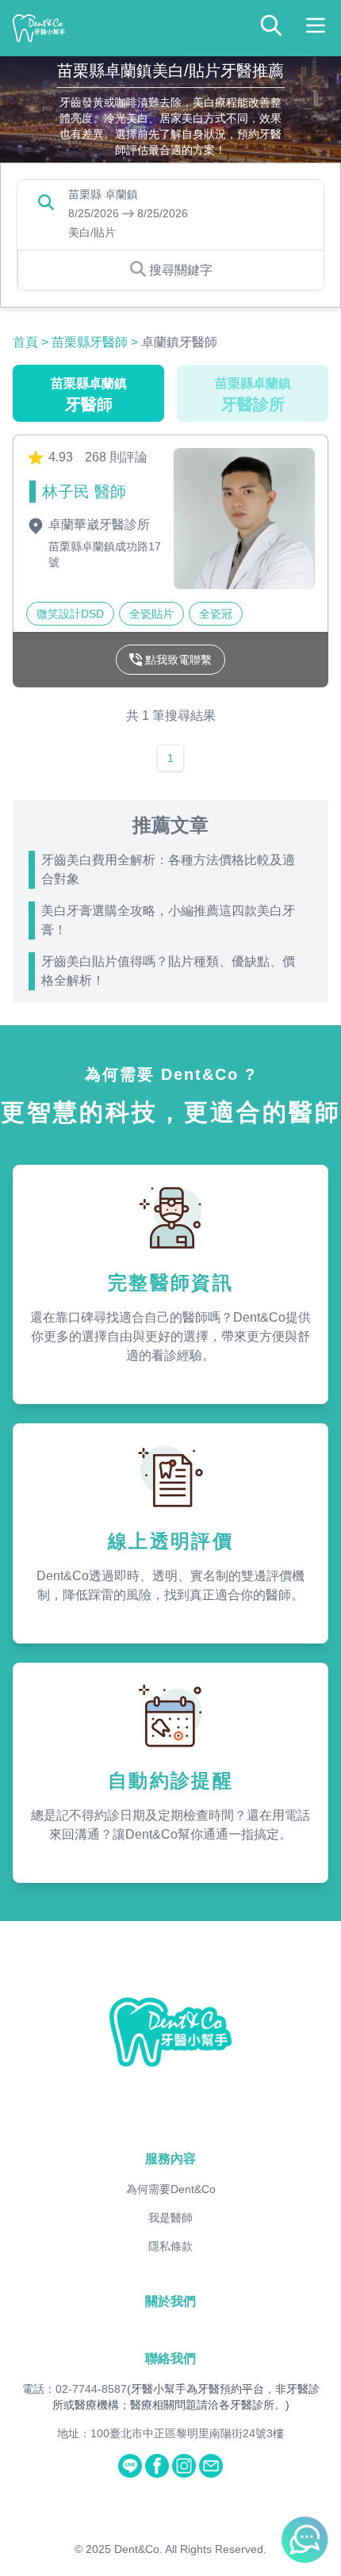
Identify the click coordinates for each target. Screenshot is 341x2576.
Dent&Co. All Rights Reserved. (190, 2549)
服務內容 (170, 2159)
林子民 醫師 (84, 492)
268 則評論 (116, 457)
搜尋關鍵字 (181, 270)
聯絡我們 (170, 2358)
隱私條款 (170, 2246)
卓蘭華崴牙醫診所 (98, 524)
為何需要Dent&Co (171, 2189)
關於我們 (170, 2301)
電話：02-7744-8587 (75, 2389)
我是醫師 (170, 2218)
